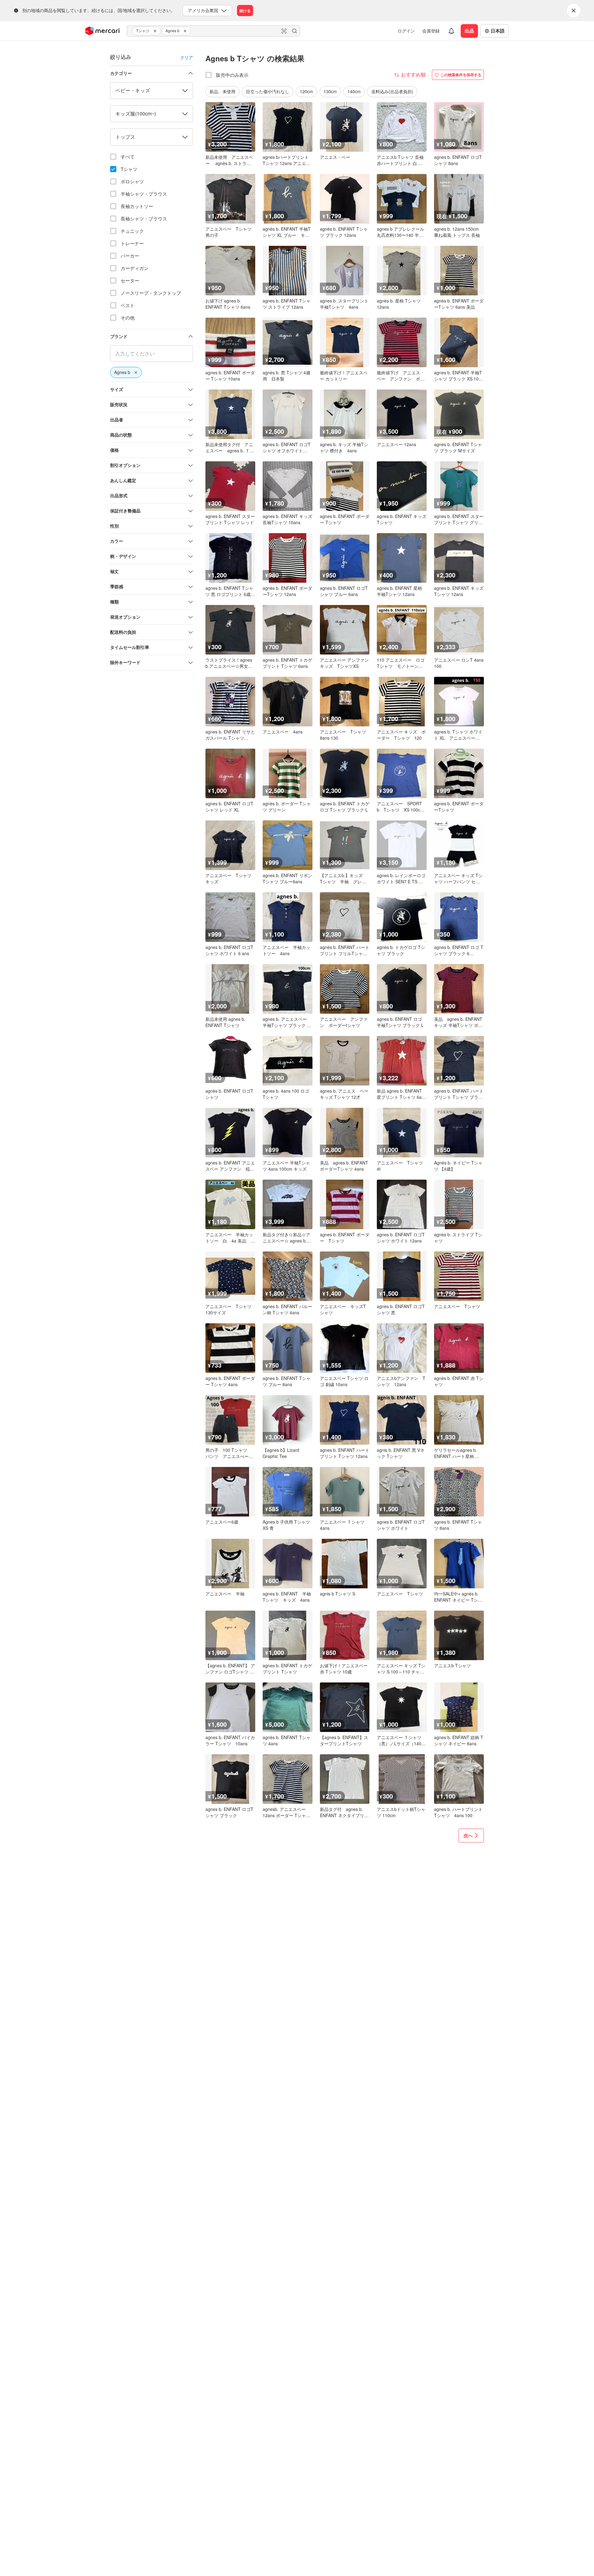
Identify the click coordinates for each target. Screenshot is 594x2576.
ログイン (406, 31)
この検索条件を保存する (461, 75)
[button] (156, 31)
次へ (468, 1835)
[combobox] (213, 31)
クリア (187, 57)
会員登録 (431, 31)
